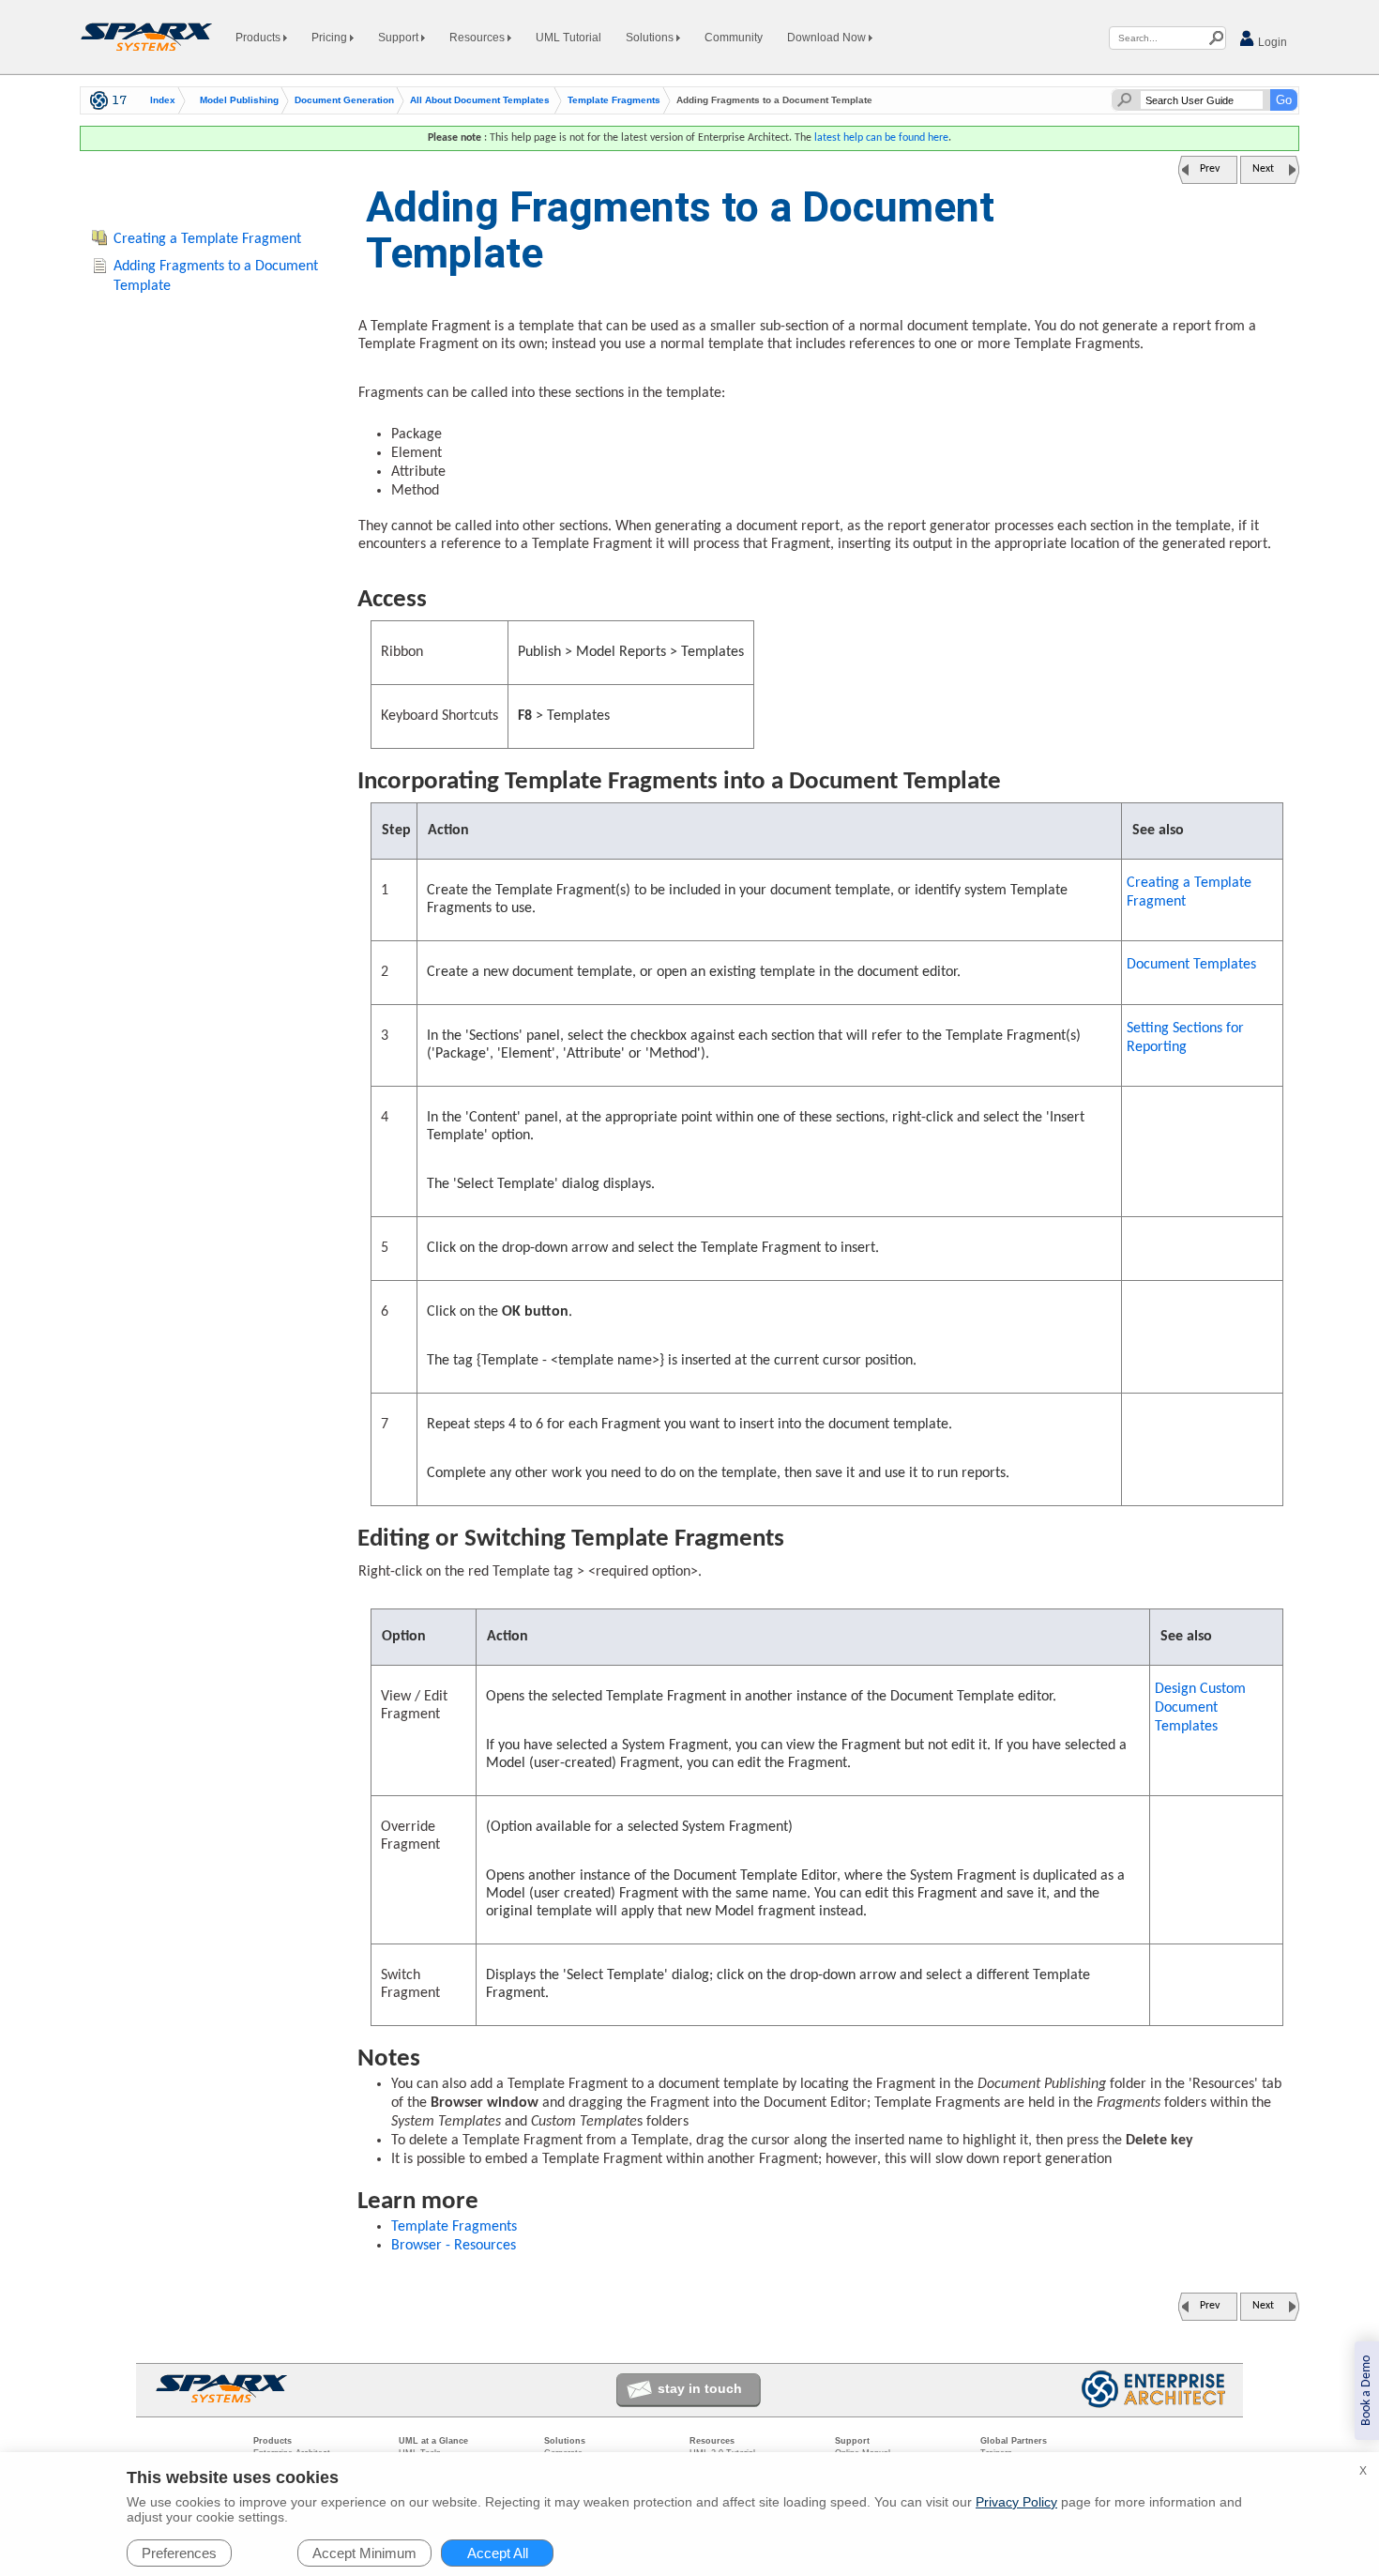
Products (259, 38)
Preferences (179, 2553)
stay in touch (700, 2388)
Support (400, 38)
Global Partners (1014, 2441)
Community (734, 38)
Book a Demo (1366, 2391)
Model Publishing (239, 100)
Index (163, 100)
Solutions (651, 38)
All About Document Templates (480, 100)
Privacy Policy (1016, 2502)
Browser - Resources (454, 2246)
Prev (1210, 169)
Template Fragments (614, 100)
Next (1263, 169)
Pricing (331, 38)
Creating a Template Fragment (1189, 892)
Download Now (828, 38)
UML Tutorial (568, 38)
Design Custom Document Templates (1200, 1708)
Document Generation (344, 100)
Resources (478, 38)
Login (1271, 42)
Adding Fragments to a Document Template (216, 276)
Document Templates (1191, 965)
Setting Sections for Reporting (1185, 1038)
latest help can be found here (881, 138)
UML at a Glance (433, 2441)
